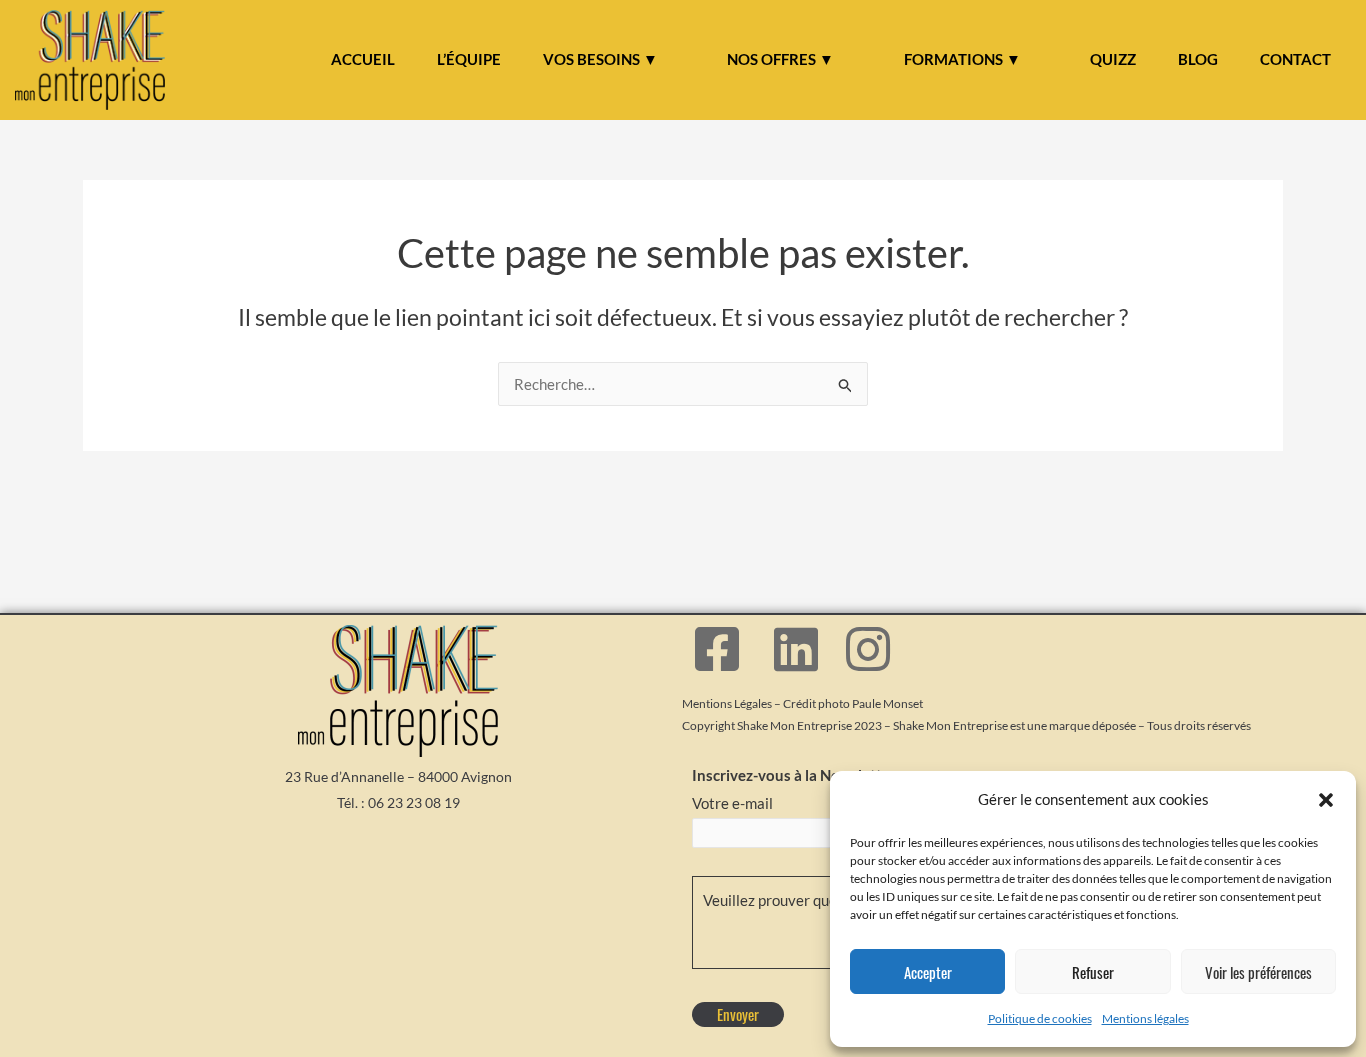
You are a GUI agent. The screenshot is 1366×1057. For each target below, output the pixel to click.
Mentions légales (1145, 1018)
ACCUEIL (363, 59)
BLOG (1198, 59)
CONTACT (1295, 59)
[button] (1326, 800)
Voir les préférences (1258, 972)
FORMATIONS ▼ (962, 59)
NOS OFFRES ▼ (780, 59)
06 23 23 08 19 (414, 802)
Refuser (1093, 972)
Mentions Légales (727, 703)
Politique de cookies (1040, 1018)
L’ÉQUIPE (469, 59)
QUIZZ (1113, 59)
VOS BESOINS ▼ (600, 59)
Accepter (928, 972)
